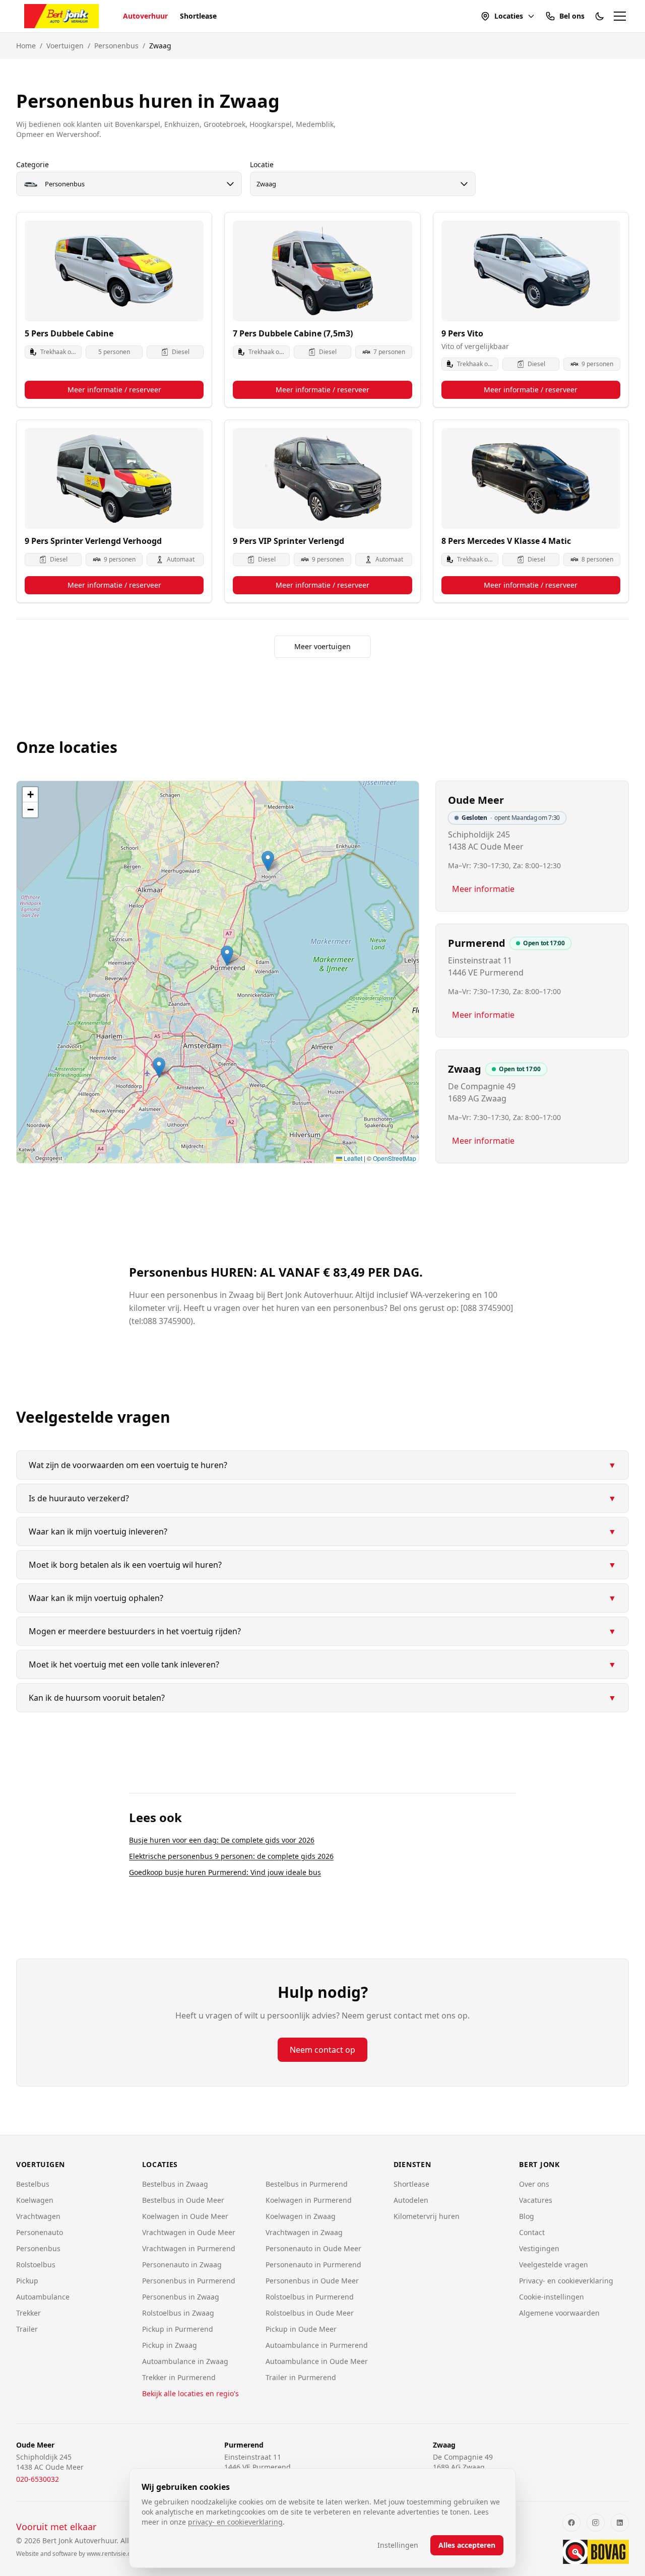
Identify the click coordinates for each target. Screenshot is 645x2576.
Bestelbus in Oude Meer (183, 2200)
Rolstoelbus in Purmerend (310, 2297)
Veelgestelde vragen (554, 2265)
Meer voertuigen (322, 646)
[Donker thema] (600, 16)
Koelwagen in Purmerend (309, 2200)
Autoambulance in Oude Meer (317, 2361)
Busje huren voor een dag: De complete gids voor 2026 (222, 1840)
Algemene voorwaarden (559, 2313)
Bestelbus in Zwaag (175, 2184)
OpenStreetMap (395, 1158)
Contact (532, 2232)
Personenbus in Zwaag (181, 2297)
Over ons (534, 2184)
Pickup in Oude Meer (301, 2329)
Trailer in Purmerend (301, 2377)
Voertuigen (65, 46)
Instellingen (398, 2545)
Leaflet (352, 1158)
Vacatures (536, 2200)
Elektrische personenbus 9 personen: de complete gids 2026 (231, 1856)
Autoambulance (43, 2297)
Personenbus (116, 46)
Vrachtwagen (38, 2216)
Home (26, 46)
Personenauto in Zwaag (182, 2265)
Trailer (27, 2329)
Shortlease (198, 16)
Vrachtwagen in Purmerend (189, 2248)
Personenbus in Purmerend (189, 2281)
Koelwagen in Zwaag (301, 2216)
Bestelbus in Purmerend (307, 2184)
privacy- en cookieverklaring (235, 2522)
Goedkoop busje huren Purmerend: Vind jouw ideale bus (225, 1872)
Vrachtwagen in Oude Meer (189, 2232)
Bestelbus (33, 2184)
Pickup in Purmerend (178, 2329)
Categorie (33, 164)
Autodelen (411, 2200)
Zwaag (465, 1069)
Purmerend (477, 943)
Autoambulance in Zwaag (185, 2361)
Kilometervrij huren (427, 2216)
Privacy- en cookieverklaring (566, 2281)
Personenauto (40, 2232)
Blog (527, 2216)
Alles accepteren (467, 2545)
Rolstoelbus (36, 2265)
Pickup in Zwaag (170, 2345)
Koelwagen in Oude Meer (185, 2216)
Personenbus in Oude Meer (312, 2281)
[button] (159, 1067)
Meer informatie (483, 889)
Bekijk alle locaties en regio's (190, 2393)
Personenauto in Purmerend (313, 2265)
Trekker (28, 2313)
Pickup (27, 2281)
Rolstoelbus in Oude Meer (310, 2313)
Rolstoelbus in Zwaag (178, 2313)
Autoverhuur (145, 16)
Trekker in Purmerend (179, 2377)
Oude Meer (476, 800)
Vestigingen (539, 2248)
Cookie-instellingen (552, 2297)
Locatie (262, 164)
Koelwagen (35, 2200)
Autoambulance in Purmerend (317, 2345)
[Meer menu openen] (620, 16)
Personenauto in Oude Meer (313, 2248)
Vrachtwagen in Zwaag (304, 2232)
